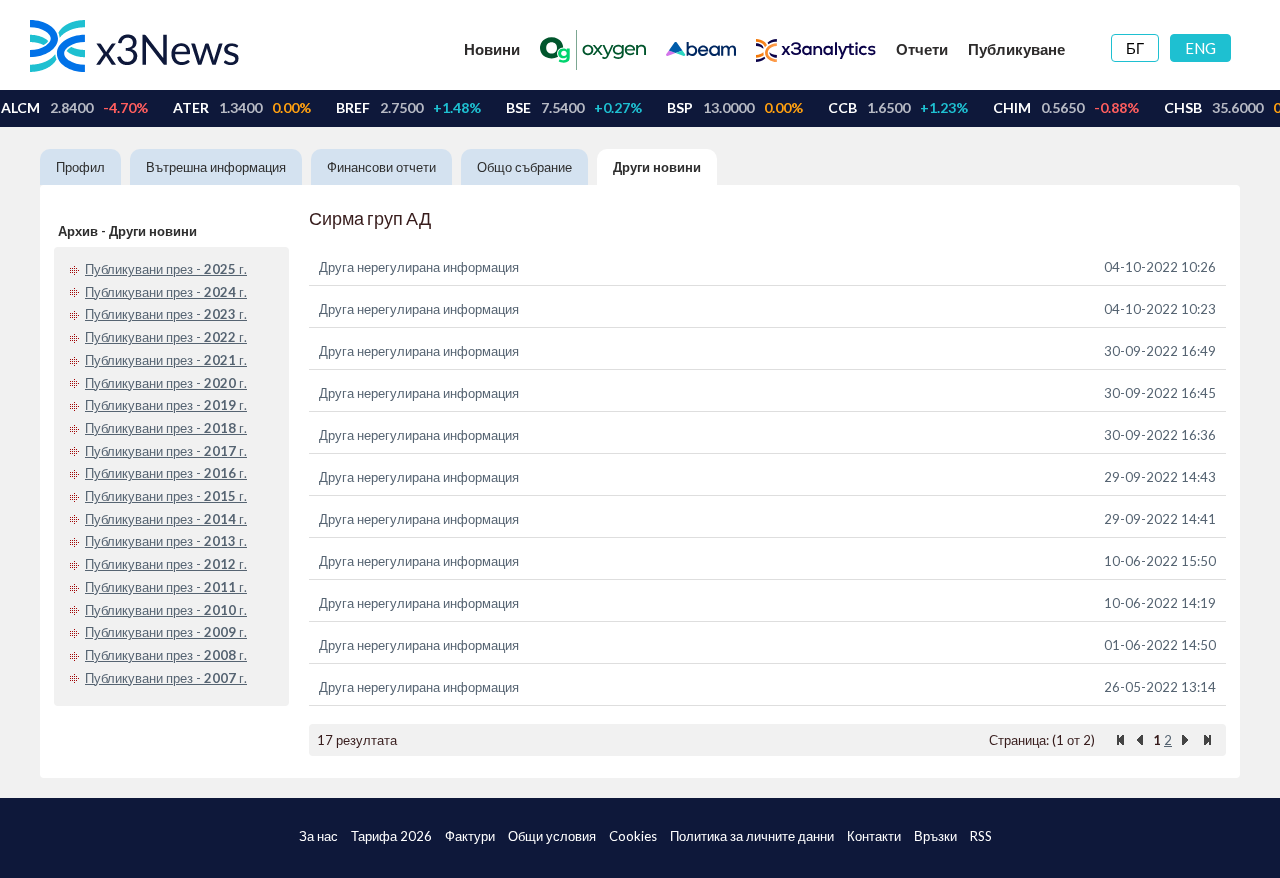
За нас (318, 836)
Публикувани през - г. (166, 269)
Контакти (874, 836)
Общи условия (552, 836)
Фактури (470, 836)
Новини (492, 49)
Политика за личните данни (752, 836)
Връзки (935, 836)
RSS (981, 836)
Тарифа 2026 (391, 836)
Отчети (922, 49)
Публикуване (1016, 49)
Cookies (633, 836)
